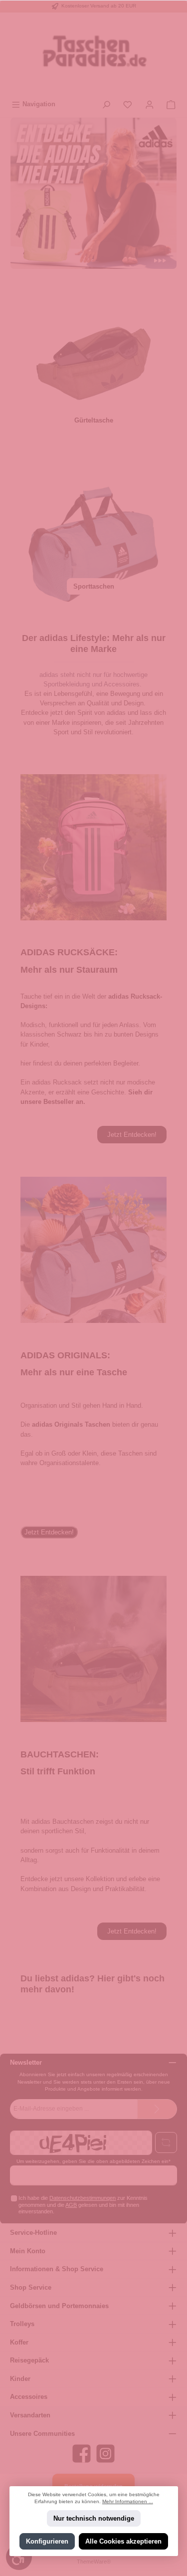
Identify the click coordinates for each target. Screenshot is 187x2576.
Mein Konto (28, 2251)
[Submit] (157, 2109)
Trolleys (22, 2324)
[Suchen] (106, 104)
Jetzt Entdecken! (132, 1135)
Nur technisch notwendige (94, 2518)
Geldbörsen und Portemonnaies (59, 2306)
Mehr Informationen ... (128, 2501)
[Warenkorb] (171, 104)
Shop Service (31, 2287)
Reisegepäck (29, 2360)
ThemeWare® (94, 2562)
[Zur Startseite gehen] (93, 54)
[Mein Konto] (150, 104)
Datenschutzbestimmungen (83, 2198)
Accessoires (29, 2397)
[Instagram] (105, 2454)
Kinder (20, 2379)
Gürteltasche (94, 420)
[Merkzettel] (128, 104)
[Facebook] (82, 2454)
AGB (71, 2205)
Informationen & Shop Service (57, 2269)
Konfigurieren (47, 2541)
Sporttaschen (94, 586)
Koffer (19, 2342)
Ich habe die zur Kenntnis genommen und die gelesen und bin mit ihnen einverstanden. (83, 2205)
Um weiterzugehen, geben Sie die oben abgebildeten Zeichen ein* (93, 2161)
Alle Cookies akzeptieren (123, 2541)
